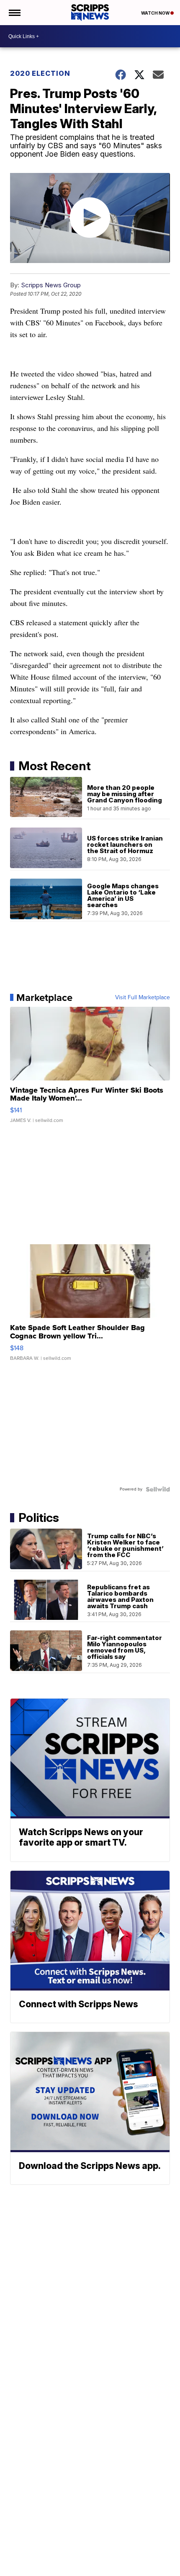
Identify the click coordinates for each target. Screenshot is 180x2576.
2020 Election (40, 73)
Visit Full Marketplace (143, 998)
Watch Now (156, 13)
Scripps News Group (51, 285)
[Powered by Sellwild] (158, 1489)
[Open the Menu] (14, 13)
